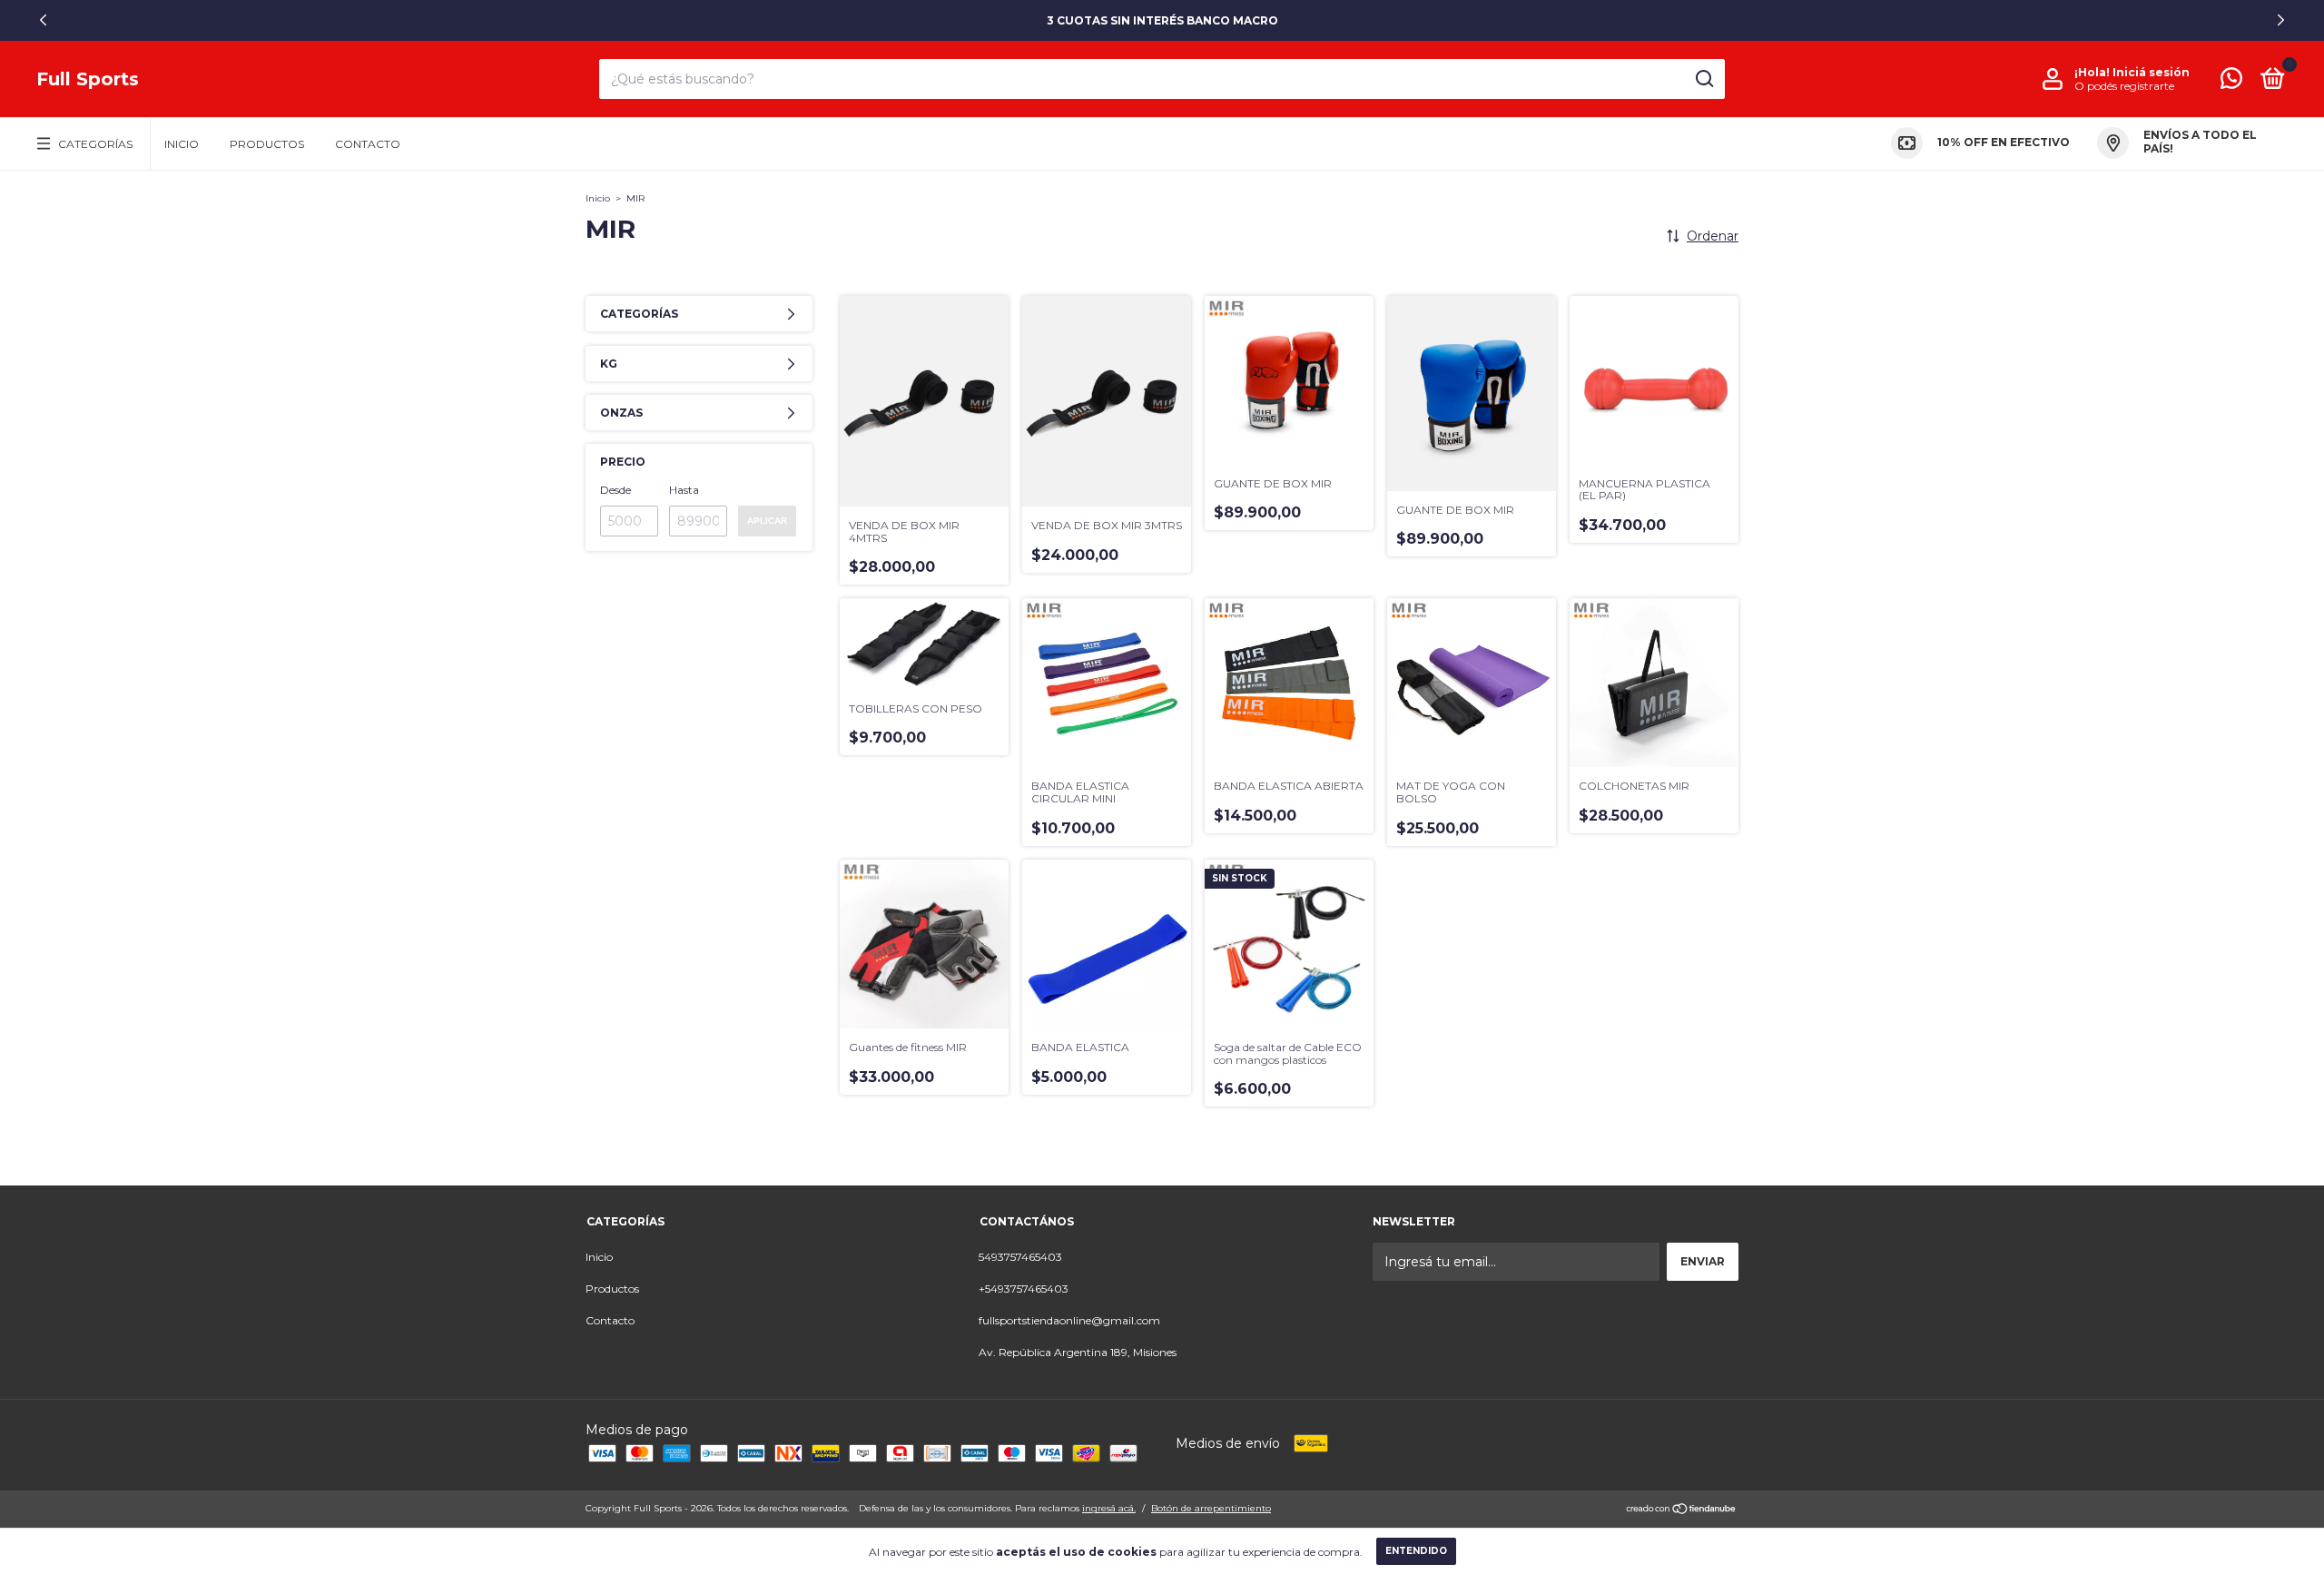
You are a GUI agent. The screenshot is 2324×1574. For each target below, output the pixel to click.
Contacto (368, 144)
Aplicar (767, 521)
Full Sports (88, 79)
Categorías (95, 144)
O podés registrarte (2124, 86)
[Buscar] (1704, 79)
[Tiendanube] (1682, 1510)
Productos (267, 144)
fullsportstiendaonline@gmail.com (1069, 1320)
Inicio (182, 144)
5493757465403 (1020, 1257)
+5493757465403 (1024, 1289)
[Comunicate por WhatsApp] (2231, 82)
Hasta (684, 490)
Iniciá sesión (2151, 72)
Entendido (1416, 1551)
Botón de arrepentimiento (1211, 1508)
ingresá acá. (1109, 1508)
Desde (615, 490)
